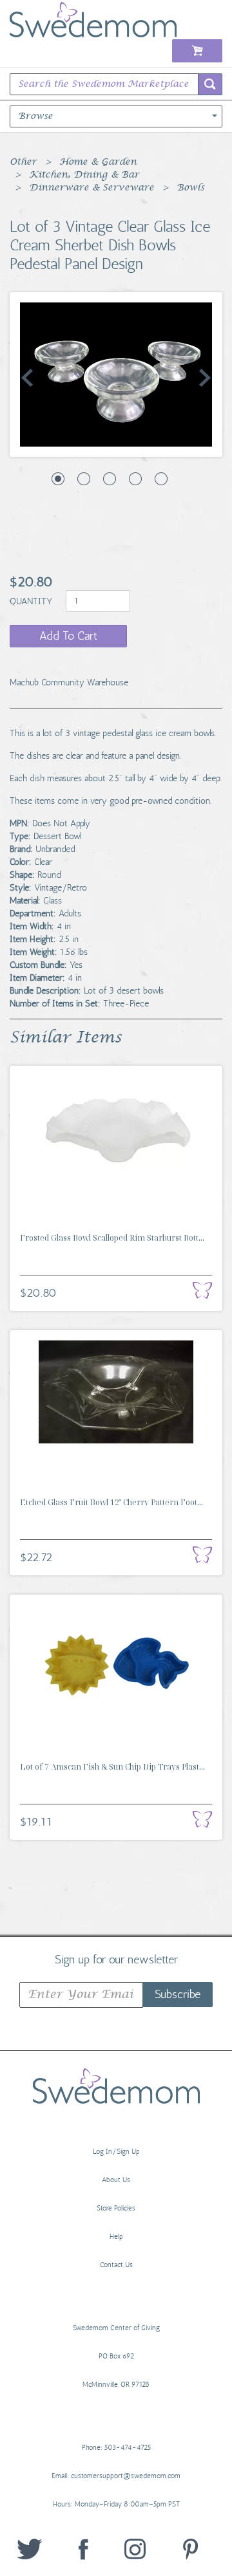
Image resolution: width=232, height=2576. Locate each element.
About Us (116, 2180)
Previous (27, 378)
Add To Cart (68, 636)
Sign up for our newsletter (116, 1959)
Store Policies (116, 2208)
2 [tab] (84, 479)
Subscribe (178, 1994)
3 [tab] (110, 479)
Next (205, 378)
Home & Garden (98, 162)
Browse (35, 116)
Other (23, 162)
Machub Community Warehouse (69, 682)
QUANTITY (32, 601)
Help (116, 2237)
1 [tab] (58, 479)
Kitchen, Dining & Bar (84, 175)
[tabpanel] (116, 375)
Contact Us (116, 2265)
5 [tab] (161, 479)
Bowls (190, 188)
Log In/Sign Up (116, 2152)
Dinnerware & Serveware (92, 188)
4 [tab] (135, 479)
